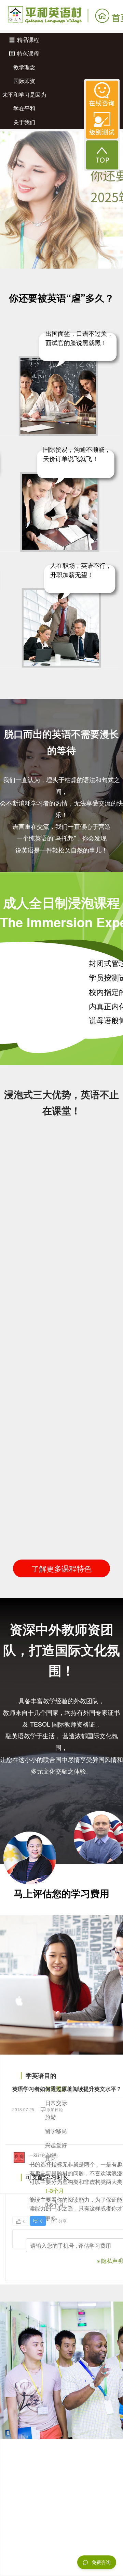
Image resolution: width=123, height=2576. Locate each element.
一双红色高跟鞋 (44, 2155)
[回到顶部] (102, 155)
